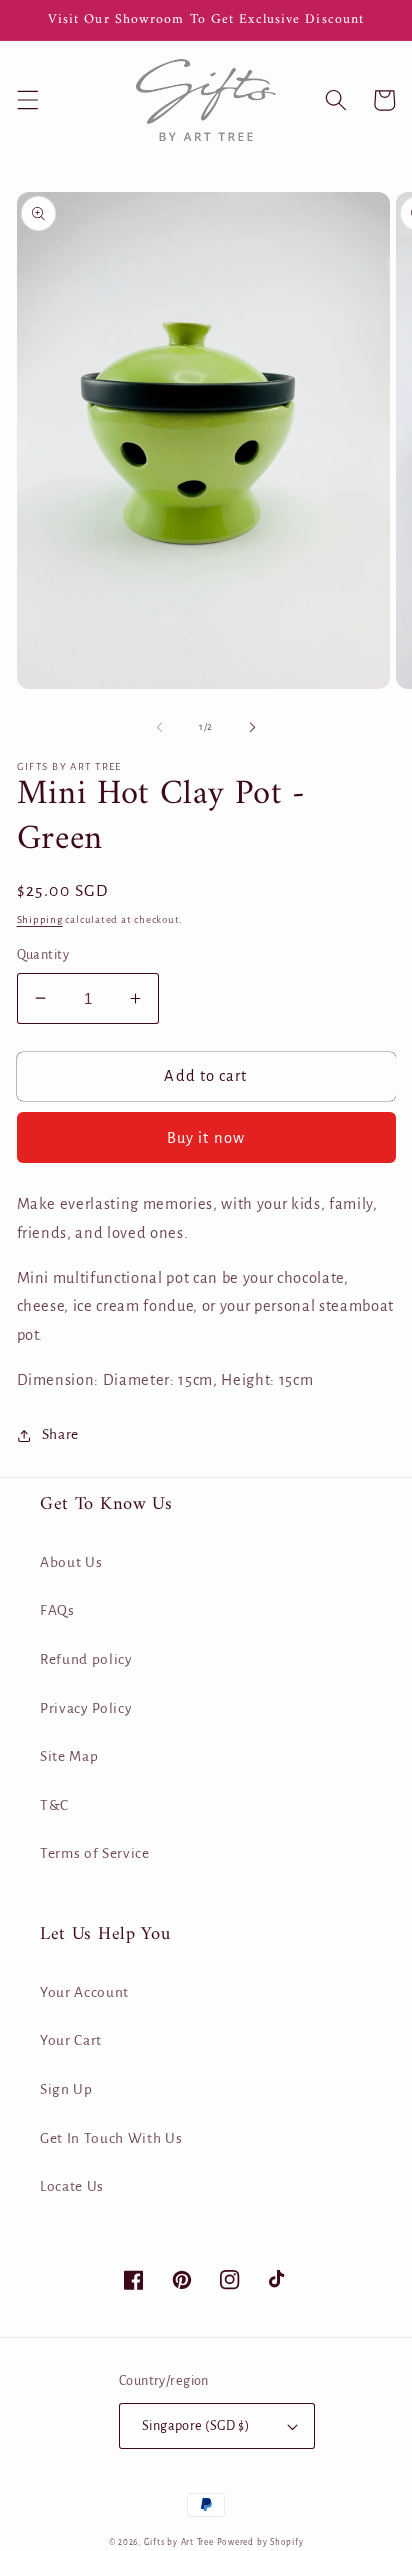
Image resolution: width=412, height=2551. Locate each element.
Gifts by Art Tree (179, 2542)
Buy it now (206, 1138)
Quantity (43, 955)
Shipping (40, 919)
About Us (71, 1562)
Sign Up (66, 2089)
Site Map (69, 1756)
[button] (27, 100)
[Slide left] (160, 727)
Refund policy (86, 1659)
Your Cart (71, 2040)
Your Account (84, 1992)
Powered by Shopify (260, 2542)
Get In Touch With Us (111, 2138)
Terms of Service (95, 1853)
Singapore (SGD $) (195, 2426)
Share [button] (60, 1434)
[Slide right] (252, 727)
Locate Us (72, 2186)
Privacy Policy (86, 1708)
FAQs (57, 1610)
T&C (54, 1805)
